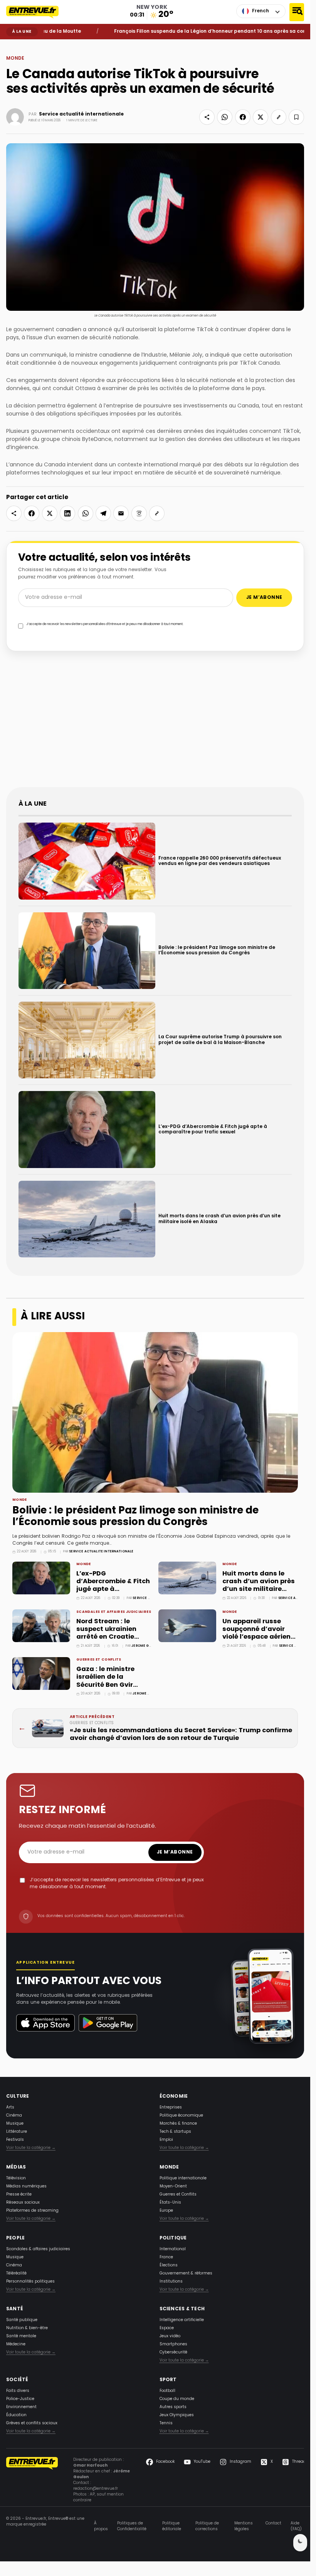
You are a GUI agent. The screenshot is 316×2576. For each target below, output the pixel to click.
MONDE (25, 45)
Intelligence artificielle (182, 2320)
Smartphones (173, 2344)
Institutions (171, 2282)
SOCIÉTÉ (17, 2380)
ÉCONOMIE (174, 2097)
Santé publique (22, 2320)
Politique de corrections (207, 2526)
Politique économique (181, 2116)
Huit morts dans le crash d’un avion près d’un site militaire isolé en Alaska (259, 1586)
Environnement (21, 2407)
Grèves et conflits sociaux (32, 2423)
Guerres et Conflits (99, 1660)
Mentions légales (244, 2526)
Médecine (16, 2344)
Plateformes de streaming (32, 2211)
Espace (167, 2328)
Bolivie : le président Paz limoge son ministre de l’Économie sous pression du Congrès (135, 1517)
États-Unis (170, 2203)
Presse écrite (19, 2195)
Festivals (15, 2140)
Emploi (166, 2140)
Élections (169, 2265)
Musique (15, 2124)
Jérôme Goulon (146, 1646)
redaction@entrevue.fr (96, 2489)
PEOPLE (15, 2238)
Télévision (16, 2178)
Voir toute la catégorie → (31, 2148)
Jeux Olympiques (177, 2415)
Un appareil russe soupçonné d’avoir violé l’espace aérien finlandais (256, 1633)
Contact (273, 2524)
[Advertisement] (158, 724)
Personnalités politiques (30, 2282)
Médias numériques (26, 2186)
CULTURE (18, 2097)
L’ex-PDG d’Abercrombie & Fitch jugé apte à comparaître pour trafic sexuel (113, 1590)
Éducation (16, 2415)
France (166, 2257)
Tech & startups (175, 2132)
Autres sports (173, 2407)
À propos (101, 2526)
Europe (166, 2211)
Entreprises (171, 2108)
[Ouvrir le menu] (297, 12)
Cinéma (14, 2116)
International (173, 2249)
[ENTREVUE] (32, 2480)
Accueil (12, 45)
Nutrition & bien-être (27, 2328)
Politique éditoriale (172, 2526)
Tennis (166, 2423)
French (261, 11)
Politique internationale (183, 2178)
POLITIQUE (173, 2238)
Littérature (17, 2132)
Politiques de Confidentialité (132, 2526)
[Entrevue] (37, 12)
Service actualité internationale (81, 114)
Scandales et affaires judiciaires (114, 1612)
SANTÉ (15, 2309)
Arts (10, 2108)
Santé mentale (21, 2336)
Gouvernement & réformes (186, 2273)
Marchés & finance (178, 2124)
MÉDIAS (16, 2167)
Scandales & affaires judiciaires (38, 2249)
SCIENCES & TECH (182, 2309)
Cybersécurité (173, 2352)
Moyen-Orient (173, 2186)
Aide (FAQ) (296, 2526)
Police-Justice (20, 2399)
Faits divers (18, 2391)
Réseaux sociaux (23, 2203)
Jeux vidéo (170, 2336)
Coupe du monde (177, 2399)
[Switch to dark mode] (300, 2543)
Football (167, 2391)
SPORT (168, 2380)
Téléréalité (16, 2273)
